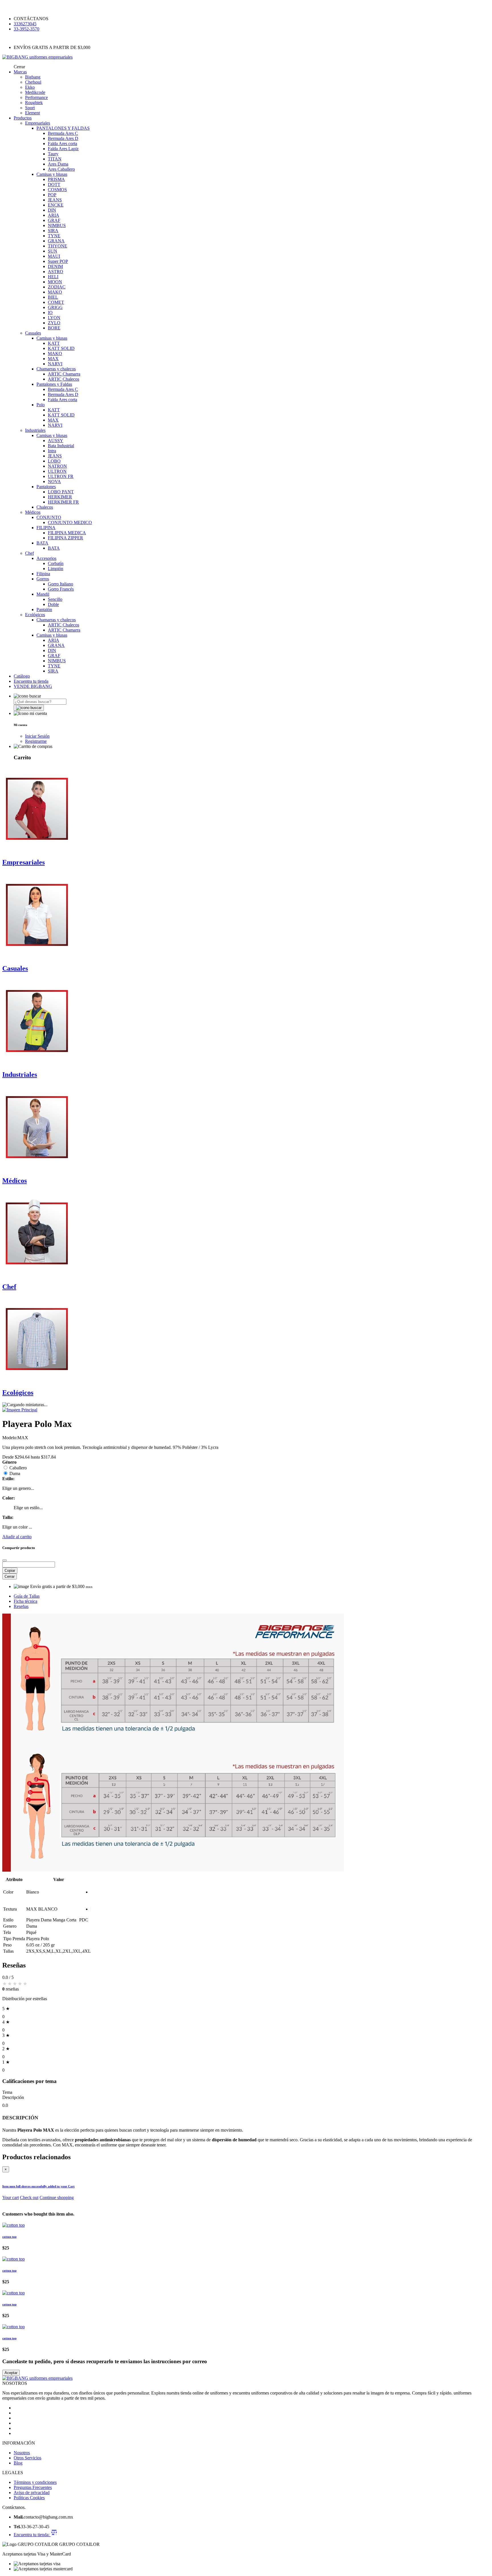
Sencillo (55, 599)
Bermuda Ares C (63, 133)
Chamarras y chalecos (56, 369)
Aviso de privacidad (32, 2493)
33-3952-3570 (26, 29)
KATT (54, 343)
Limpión (56, 569)
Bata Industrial (61, 446)
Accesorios (46, 558)
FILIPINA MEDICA (67, 533)
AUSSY (56, 441)
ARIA (54, 215)
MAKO (55, 292)
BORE (54, 328)
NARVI (55, 364)
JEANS (55, 200)
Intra (52, 451)
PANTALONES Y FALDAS (63, 128)
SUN (53, 251)
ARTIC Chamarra (64, 374)
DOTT (54, 184)
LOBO (54, 461)
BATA (42, 543)
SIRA (53, 231)
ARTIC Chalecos (63, 379)
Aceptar (11, 2373)
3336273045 (25, 24)
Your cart (11, 2197)
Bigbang (33, 77)
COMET (56, 302)
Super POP (58, 261)
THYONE (58, 246)
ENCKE (56, 205)
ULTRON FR (61, 476)
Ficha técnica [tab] (25, 1601)
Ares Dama (58, 164)
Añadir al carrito (17, 1537)
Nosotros (22, 2453)
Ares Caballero (61, 169)
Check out (29, 2197)
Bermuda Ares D (63, 138)
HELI (53, 277)
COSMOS (57, 190)
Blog (18, 2463)
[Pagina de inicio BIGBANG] (37, 2378)
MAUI (54, 256)
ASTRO (56, 272)
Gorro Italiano (61, 584)
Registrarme (36, 741)
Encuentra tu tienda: (32, 2535)
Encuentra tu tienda (31, 681)
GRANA (56, 241)
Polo (41, 405)
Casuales (33, 333)
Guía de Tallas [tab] (27, 1596)
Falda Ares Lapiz (63, 149)
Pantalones (46, 487)
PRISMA (56, 179)
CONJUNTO (49, 517)
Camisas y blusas (52, 174)
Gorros (43, 579)
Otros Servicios (27, 2458)
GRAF (54, 220)
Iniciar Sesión (37, 736)
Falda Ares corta (62, 144)
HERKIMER (60, 497)
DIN (52, 210)
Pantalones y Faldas (54, 384)
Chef (29, 553)
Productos (23, 118)
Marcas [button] (20, 72)
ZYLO (54, 323)
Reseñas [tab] (21, 1606)
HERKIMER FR (63, 502)
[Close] (5, 1560)
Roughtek (34, 103)
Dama (15, 1473)
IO (50, 313)
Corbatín (56, 563)
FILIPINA (46, 528)
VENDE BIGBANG (33, 686)
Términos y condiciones (35, 2482)
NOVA (54, 481)
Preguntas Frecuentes (33, 2487)
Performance (36, 97)
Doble (53, 604)
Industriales (35, 430)
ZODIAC (57, 287)
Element (32, 113)
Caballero (18, 1468)
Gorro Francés (61, 589)
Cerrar (10, 1576)
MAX (53, 359)
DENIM (55, 266)
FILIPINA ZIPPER (65, 538)
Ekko (30, 87)
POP (52, 195)
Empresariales (38, 123)
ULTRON (57, 471)
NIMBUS (57, 225)
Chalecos (45, 507)
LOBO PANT (61, 492)
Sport (30, 108)
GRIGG (55, 307)
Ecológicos (35, 615)
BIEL (53, 297)
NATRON (57, 466)
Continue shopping (57, 2197)
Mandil (43, 594)
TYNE (54, 236)
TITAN (55, 159)
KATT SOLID (61, 348)
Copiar (10, 1570)
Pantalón (44, 610)
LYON (54, 318)
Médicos (33, 512)
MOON (55, 282)
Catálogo (22, 676)
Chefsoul (33, 82)
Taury (53, 154)
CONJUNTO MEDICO (70, 522)
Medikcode (35, 92)
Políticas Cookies (29, 2498)
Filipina (43, 574)
